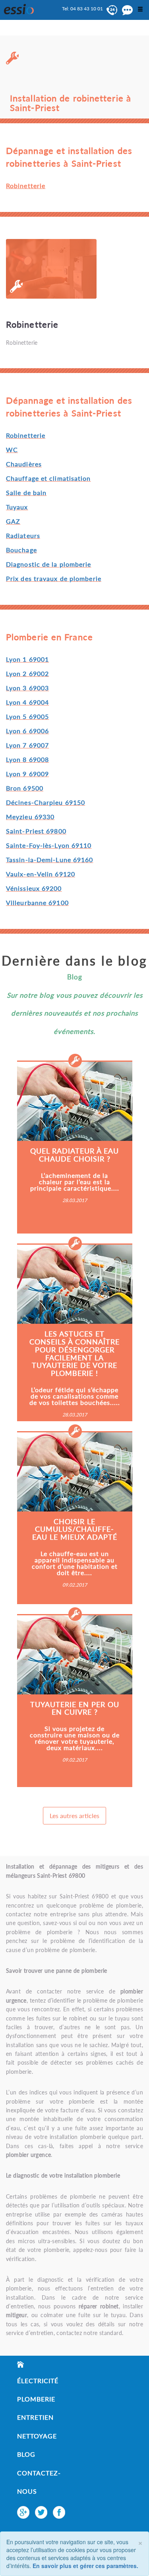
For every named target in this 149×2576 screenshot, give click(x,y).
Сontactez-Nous (39, 2482)
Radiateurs (23, 535)
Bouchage (21, 550)
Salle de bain (26, 492)
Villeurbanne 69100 (37, 902)
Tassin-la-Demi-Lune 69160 (50, 860)
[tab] (74, 292)
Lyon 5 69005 (27, 716)
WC (12, 450)
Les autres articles (74, 1815)
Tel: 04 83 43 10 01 (82, 9)
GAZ (13, 521)
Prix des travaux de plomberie (54, 578)
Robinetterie (26, 435)
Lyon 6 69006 (27, 731)
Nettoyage (37, 2436)
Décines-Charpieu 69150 (45, 802)
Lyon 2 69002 (27, 673)
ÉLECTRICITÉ (38, 2381)
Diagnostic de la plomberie (49, 564)
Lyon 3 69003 (27, 688)
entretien (35, 2417)
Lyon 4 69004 (27, 702)
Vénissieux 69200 (34, 888)
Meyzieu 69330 (30, 817)
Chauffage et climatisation (48, 478)
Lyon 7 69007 (27, 745)
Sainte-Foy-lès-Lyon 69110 (49, 845)
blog (26, 2454)
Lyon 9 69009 (27, 774)
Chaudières (24, 464)
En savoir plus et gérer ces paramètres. (85, 2566)
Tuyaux (17, 507)
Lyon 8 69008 (27, 759)
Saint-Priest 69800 (36, 831)
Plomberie (36, 2399)
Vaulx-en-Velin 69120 (41, 874)
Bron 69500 (25, 788)
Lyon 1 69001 (27, 659)
